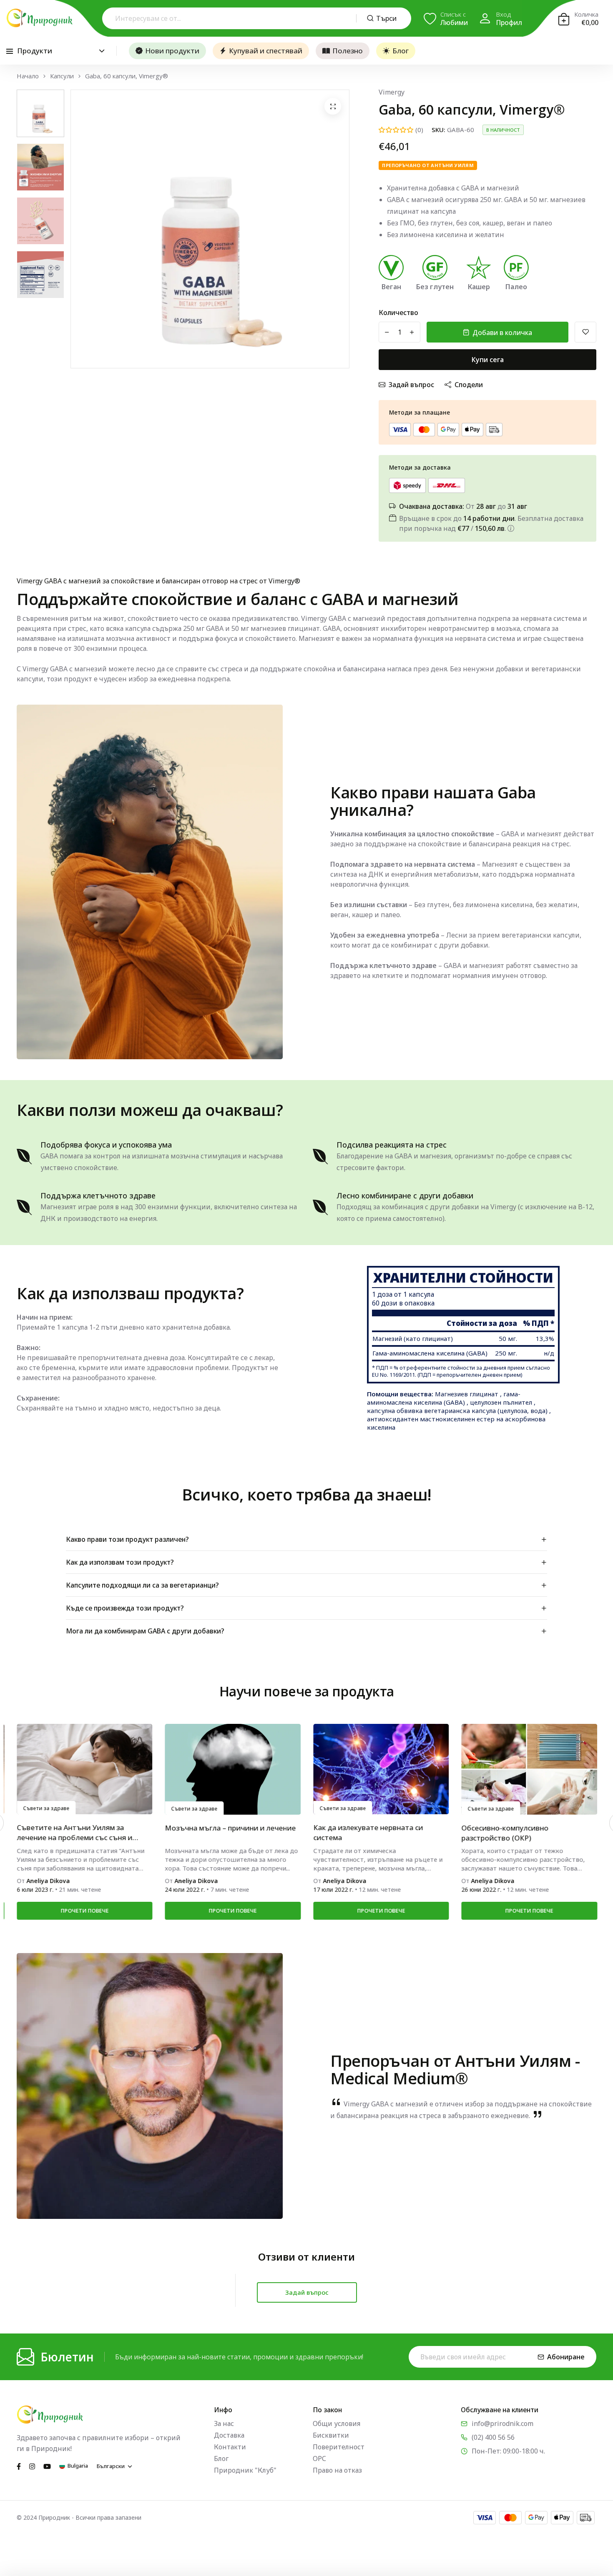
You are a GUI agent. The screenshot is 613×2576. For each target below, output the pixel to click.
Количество (398, 313)
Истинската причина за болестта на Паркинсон (525, 1832)
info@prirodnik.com (502, 2423)
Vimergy (392, 92)
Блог (401, 51)
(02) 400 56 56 (493, 2437)
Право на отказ (337, 2470)
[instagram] (32, 2466)
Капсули (62, 76)
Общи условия (337, 2423)
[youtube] (47, 2466)
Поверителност (339, 2447)
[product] (333, 106)
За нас (224, 2423)
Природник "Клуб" (245, 2470)
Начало (28, 76)
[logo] (40, 18)
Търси (386, 18)
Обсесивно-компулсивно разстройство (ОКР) (356, 1833)
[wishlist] (585, 332)
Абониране (566, 2357)
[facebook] (19, 2466)
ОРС (319, 2458)
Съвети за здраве (46, 1809)
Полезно (348, 51)
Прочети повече (84, 1911)
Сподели (469, 385)
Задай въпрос (411, 385)
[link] (84, 1769)
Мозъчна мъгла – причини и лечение (82, 1828)
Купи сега (488, 360)
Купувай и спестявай (266, 51)
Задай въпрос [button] (307, 2292)
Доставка (229, 2435)
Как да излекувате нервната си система (220, 1832)
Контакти (230, 2447)
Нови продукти (172, 51)
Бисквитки (331, 2435)
